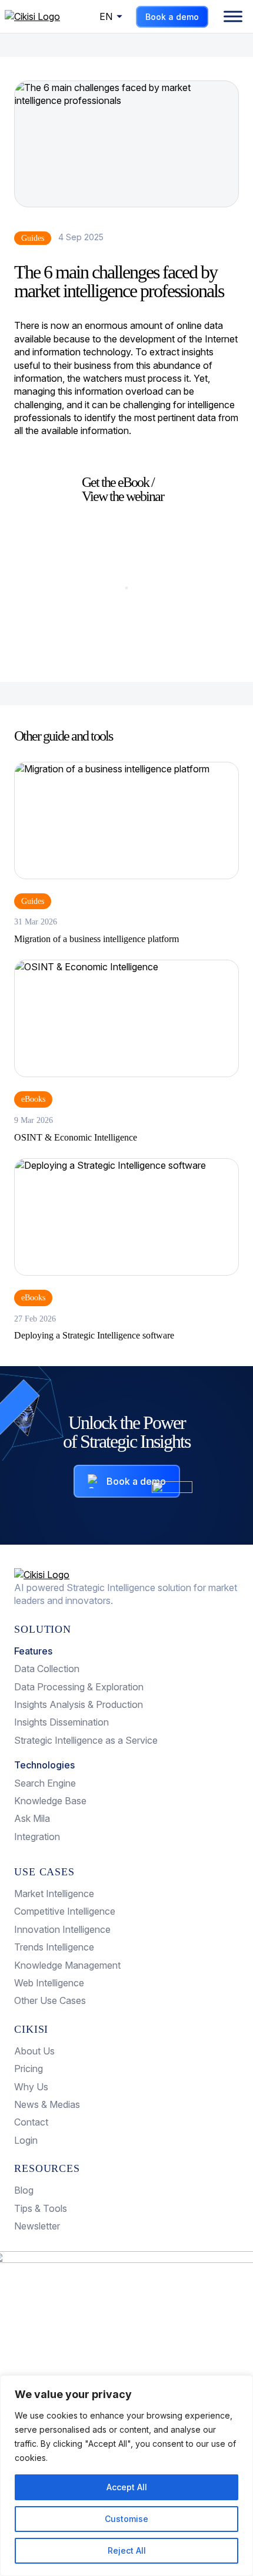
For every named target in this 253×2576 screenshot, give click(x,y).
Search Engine (45, 1783)
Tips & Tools (41, 2208)
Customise (126, 2519)
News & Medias (47, 2104)
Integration (37, 1837)
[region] (126, 2476)
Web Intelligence (49, 1983)
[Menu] (233, 16)
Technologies (44, 1765)
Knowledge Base (50, 1801)
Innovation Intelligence (62, 1929)
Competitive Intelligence (65, 1911)
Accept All (127, 2487)
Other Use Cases (50, 2000)
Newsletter (37, 2226)
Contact (31, 2122)
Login (26, 2140)
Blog (24, 2190)
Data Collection (47, 1669)
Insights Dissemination (61, 1722)
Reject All (127, 2550)
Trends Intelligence (54, 1947)
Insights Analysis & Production (79, 1704)
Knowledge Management (67, 1965)
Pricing (29, 2069)
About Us (34, 2051)
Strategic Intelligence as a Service (86, 1740)
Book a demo (172, 17)
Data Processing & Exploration (79, 1687)
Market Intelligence (54, 1894)
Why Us (31, 2087)
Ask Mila (32, 1818)
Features (33, 1651)
